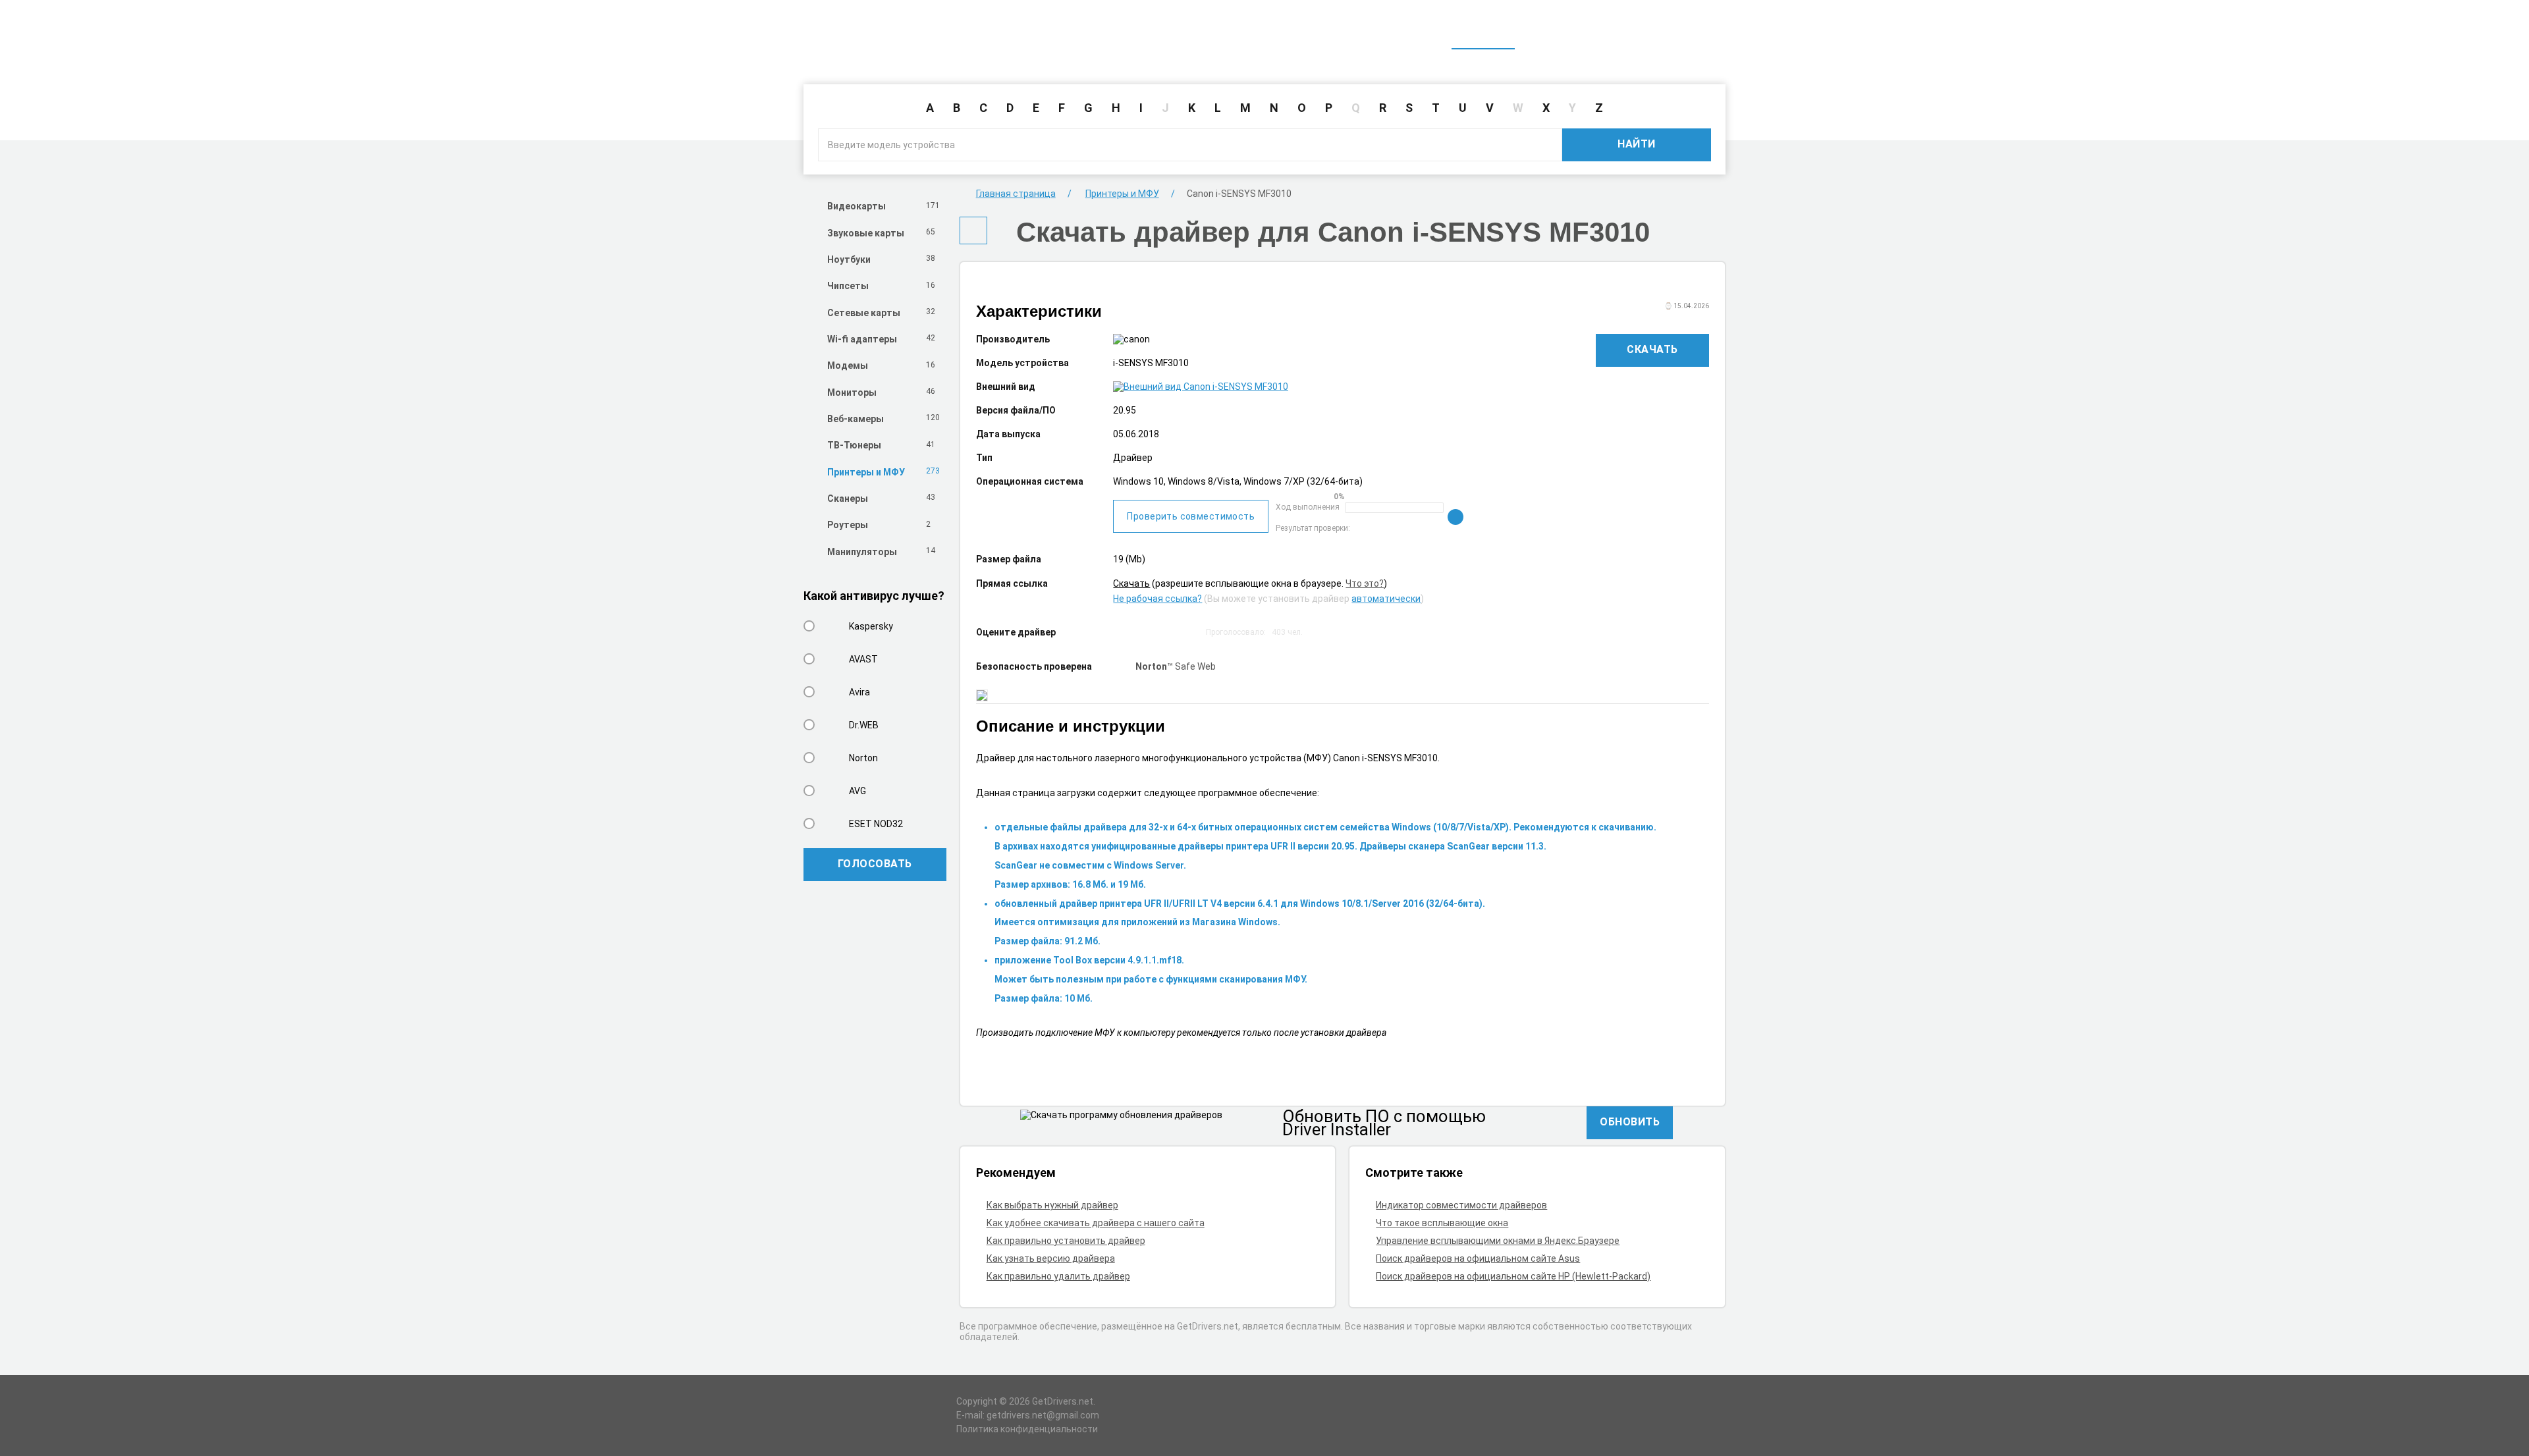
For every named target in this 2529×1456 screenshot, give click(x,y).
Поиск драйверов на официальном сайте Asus (1478, 1258)
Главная (1483, 32)
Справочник (1556, 32)
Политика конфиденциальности (1027, 1429)
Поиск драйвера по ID (1662, 32)
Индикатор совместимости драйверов (1461, 1205)
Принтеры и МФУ (1122, 194)
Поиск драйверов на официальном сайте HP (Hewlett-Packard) (1513, 1276)
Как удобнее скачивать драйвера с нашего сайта (1096, 1223)
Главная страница (1016, 194)
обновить (1630, 1122)
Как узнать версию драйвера (1051, 1258)
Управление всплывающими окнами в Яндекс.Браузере (1498, 1241)
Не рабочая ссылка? (1157, 599)
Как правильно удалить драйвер (1058, 1276)
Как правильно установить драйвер (1066, 1241)
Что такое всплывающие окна (1442, 1223)
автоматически (1386, 599)
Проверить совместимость (1191, 516)
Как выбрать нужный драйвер (1052, 1205)
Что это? (1365, 583)
